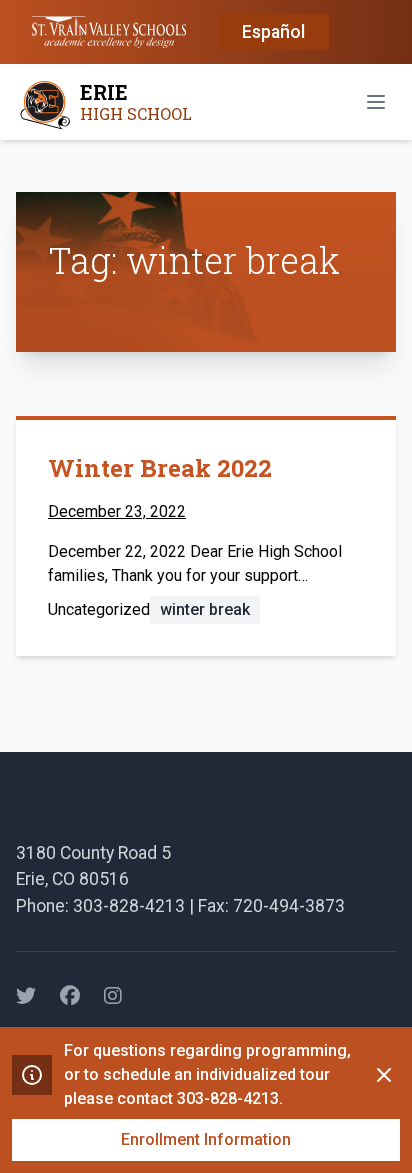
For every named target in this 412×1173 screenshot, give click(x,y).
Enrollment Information (206, 1139)
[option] (273, 33)
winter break (205, 609)
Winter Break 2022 (160, 468)
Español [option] (273, 32)
